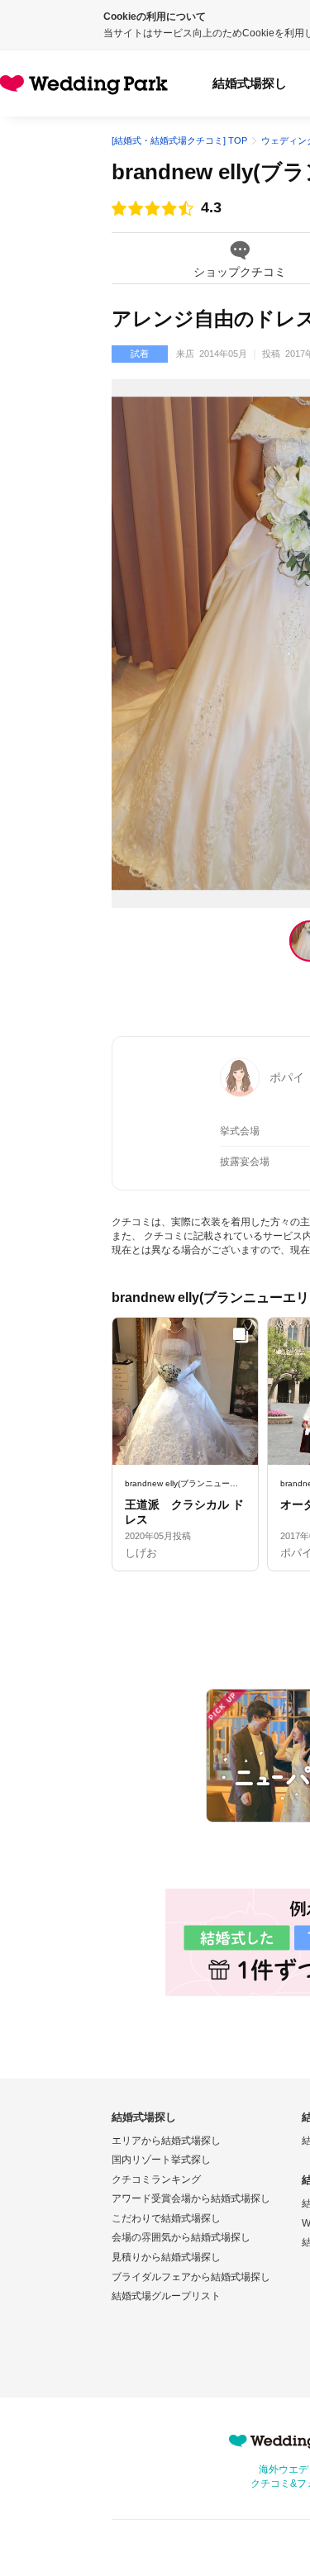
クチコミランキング (156, 2179)
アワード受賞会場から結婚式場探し (191, 2198)
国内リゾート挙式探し (161, 2160)
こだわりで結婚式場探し (166, 2218)
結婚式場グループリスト (166, 2296)
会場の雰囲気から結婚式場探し (181, 2237)
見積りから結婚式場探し (166, 2257)
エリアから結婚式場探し (166, 2141)
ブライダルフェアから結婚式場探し (191, 2277)
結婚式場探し (250, 83)
